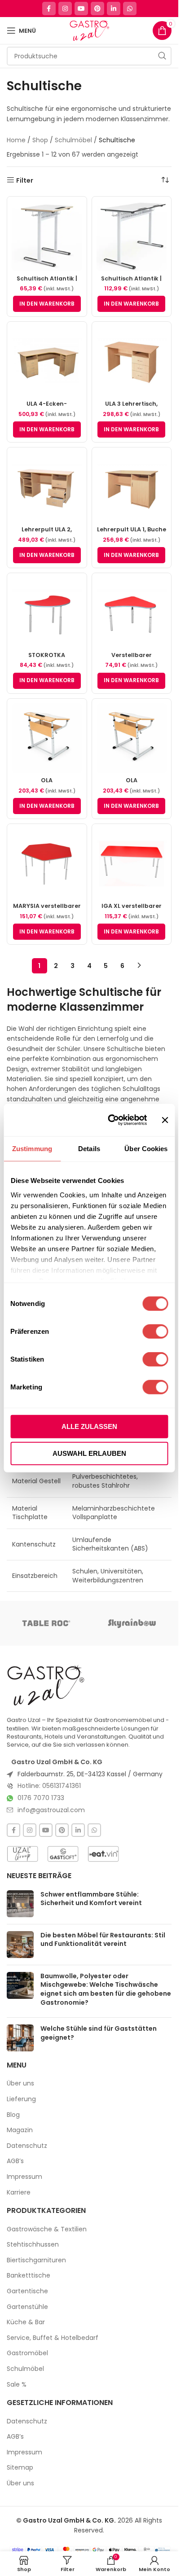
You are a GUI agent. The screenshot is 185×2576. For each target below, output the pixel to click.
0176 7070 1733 (41, 1798)
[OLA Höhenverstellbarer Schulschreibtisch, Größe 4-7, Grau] (47, 738)
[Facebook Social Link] (49, 9)
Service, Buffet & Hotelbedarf (53, 2338)
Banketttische (29, 2276)
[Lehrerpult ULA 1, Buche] (132, 487)
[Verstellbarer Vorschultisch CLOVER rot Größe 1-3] (132, 613)
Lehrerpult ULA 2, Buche (47, 533)
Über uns (20, 2083)
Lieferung (21, 2099)
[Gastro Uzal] (46, 1685)
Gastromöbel (27, 2353)
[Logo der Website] (89, 30)
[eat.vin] (103, 1854)
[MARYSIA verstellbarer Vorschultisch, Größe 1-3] (47, 864)
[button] (47, 304)
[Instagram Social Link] (65, 9)
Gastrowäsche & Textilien (47, 2229)
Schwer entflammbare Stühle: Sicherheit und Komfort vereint (91, 1899)
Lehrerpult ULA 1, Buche (132, 529)
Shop (40, 140)
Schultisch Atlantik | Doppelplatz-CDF (131, 283)
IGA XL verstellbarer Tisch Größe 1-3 (132, 910)
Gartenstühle (27, 2307)
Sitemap (20, 2468)
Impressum (24, 2177)
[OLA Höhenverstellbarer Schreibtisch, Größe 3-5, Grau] (132, 738)
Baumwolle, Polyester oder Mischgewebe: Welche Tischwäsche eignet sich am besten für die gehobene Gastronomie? (106, 1989)
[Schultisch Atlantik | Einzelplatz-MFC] (47, 236)
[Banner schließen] (165, 1120)
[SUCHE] (162, 56)
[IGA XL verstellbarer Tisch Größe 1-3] (132, 864)
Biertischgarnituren (36, 2260)
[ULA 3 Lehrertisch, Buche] (132, 361)
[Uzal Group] (22, 1854)
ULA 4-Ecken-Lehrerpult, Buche (47, 408)
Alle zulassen (89, 1426)
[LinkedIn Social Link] (114, 9)
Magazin (20, 2130)
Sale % (17, 2385)
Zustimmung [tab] (32, 1149)
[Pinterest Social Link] (97, 9)
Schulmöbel (73, 140)
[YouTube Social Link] (81, 9)
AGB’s (15, 2161)
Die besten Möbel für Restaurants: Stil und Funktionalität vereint (103, 1940)
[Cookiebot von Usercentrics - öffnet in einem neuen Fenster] (111, 1120)
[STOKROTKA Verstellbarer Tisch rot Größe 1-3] (47, 613)
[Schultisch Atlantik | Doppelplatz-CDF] (132, 236)
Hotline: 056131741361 (49, 1786)
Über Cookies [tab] (146, 1149)
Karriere (19, 2193)
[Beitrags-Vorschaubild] (20, 1904)
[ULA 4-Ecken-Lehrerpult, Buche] (47, 361)
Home (16, 140)
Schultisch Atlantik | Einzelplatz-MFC (47, 283)
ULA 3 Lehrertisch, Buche (131, 408)
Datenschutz (27, 2146)
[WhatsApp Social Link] (130, 9)
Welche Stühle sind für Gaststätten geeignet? (99, 2033)
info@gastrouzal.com (51, 1810)
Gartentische (27, 2291)
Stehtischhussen (33, 2245)
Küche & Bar (26, 2322)
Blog (13, 2115)
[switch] (155, 1332)
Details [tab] (89, 1149)
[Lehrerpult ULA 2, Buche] (47, 487)
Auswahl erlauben (89, 1453)
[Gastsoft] (63, 1854)
